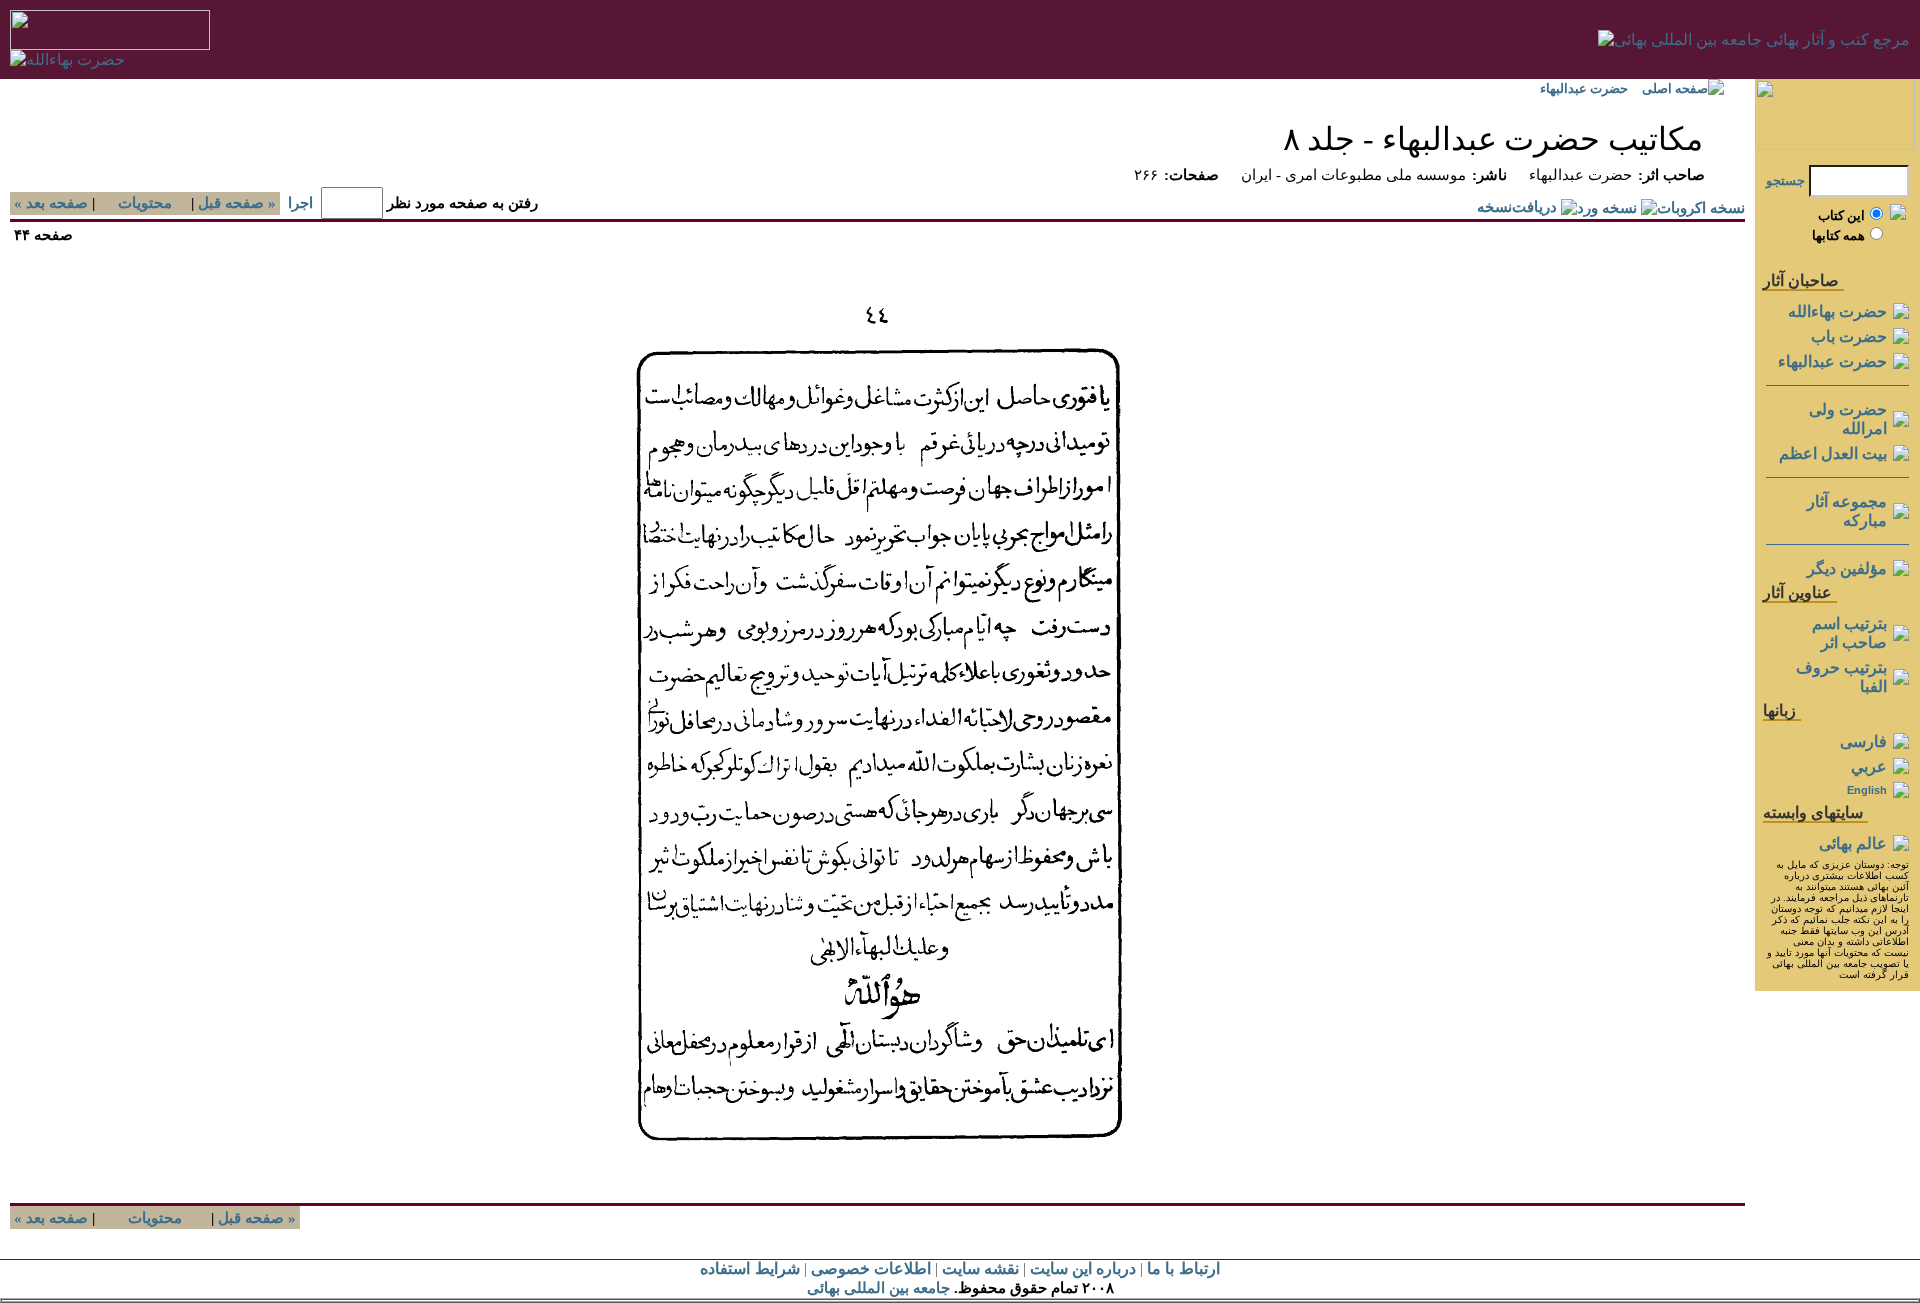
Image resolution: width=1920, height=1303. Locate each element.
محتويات (145, 203)
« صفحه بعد (49, 203)
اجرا (300, 203)
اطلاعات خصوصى (871, 1268)
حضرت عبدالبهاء (1584, 88)
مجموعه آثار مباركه (1847, 511)
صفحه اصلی (1675, 88)
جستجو (1785, 180)
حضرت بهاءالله (1837, 311)
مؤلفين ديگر (1847, 568)
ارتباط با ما (1183, 1268)
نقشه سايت (980, 1268)
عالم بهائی (1853, 843)
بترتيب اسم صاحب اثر (1849, 633)
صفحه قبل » (239, 203)
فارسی (1863, 741)
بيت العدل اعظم (1833, 453)
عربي (1869, 766)
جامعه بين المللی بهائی (878, 1288)
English (1867, 790)
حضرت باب (1849, 336)
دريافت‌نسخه (1517, 207)
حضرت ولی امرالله (1848, 419)
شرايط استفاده (749, 1268)
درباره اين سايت (1083, 1268)
